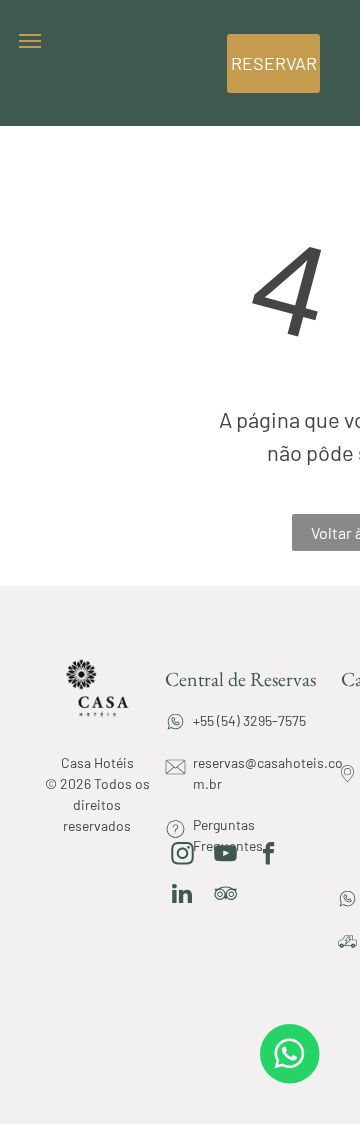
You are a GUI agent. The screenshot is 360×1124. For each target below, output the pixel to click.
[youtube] (225, 856)
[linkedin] (182, 896)
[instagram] (182, 856)
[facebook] (268, 856)
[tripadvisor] (225, 896)
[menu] (30, 41)
